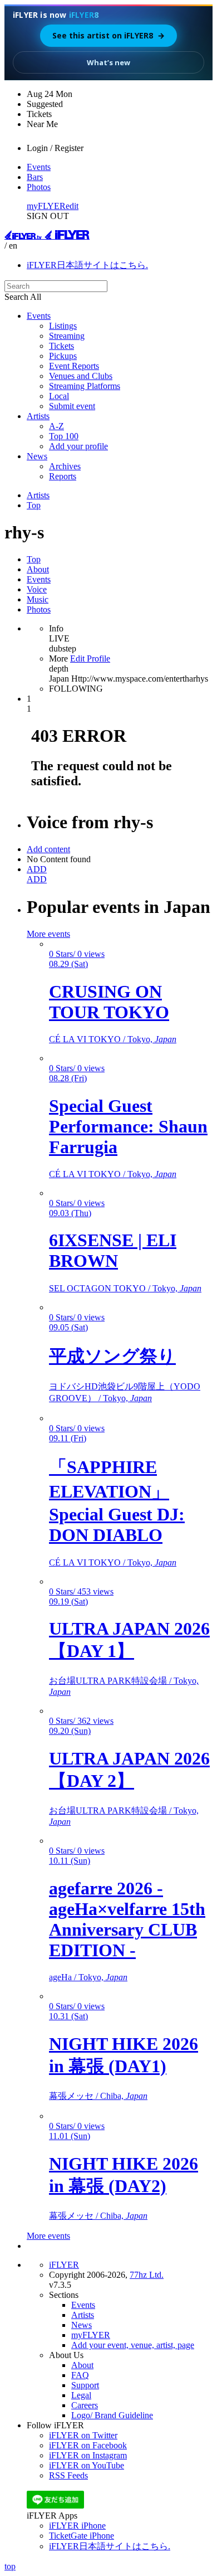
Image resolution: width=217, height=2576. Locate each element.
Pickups (63, 356)
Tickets (61, 346)
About (38, 569)
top (10, 2566)
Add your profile (78, 446)
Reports (63, 476)
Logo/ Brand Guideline (112, 2415)
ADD (37, 869)
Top (34, 505)
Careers (85, 2405)
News (37, 456)
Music (38, 599)
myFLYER (46, 206)
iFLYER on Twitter (83, 2435)
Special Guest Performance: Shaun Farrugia (128, 1126)
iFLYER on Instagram (88, 2455)
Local (59, 396)
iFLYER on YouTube (87, 2465)
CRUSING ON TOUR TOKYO (109, 1002)
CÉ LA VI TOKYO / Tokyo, (113, 1039)
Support (85, 2385)
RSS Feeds (68, 2475)
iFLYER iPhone (77, 2526)
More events (48, 934)
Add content (48, 849)
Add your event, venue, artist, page (133, 2345)
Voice (37, 589)
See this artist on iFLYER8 (108, 35)
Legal (81, 2395)
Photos (39, 187)
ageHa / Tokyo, (88, 1977)
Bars (35, 177)
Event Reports (74, 366)
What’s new (108, 62)
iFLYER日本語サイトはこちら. (87, 265)
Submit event (72, 406)
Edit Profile (90, 658)
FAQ (80, 2375)
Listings (63, 326)
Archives (65, 466)
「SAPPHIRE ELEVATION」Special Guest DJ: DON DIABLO (117, 1501)
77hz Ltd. (147, 2275)
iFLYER (64, 2265)
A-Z (56, 426)
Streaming (67, 336)
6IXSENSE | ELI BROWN (113, 1250)
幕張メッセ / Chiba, (98, 2096)
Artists (38, 416)
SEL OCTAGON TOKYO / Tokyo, (125, 1288)
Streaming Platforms (85, 386)
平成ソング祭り (112, 1356)
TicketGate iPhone (82, 2536)
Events (39, 167)
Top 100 (64, 436)
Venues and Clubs (81, 376)
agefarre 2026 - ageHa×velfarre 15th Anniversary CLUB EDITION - (127, 1919)
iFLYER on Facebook (88, 2445)
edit (72, 206)
